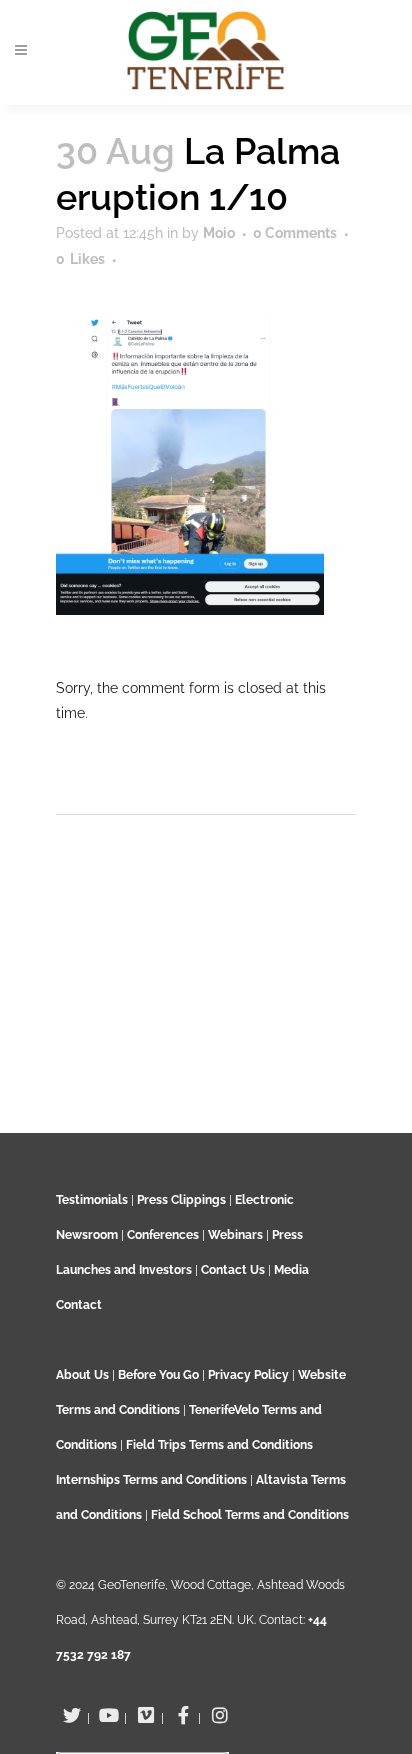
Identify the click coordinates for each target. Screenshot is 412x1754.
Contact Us (233, 1270)
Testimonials (92, 1200)
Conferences (163, 1235)
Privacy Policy (248, 1375)
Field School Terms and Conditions (250, 1515)
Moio (219, 233)
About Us (82, 1375)
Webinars (235, 1235)
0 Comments (295, 233)
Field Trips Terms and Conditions (219, 1445)
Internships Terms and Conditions (153, 1480)
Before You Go (157, 1375)
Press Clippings (181, 1200)
